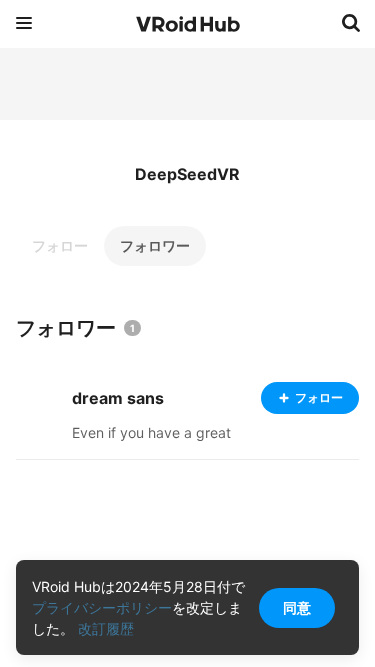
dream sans (118, 398)
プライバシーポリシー (102, 607)
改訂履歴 (106, 628)
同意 (297, 607)
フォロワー (155, 245)
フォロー (60, 245)
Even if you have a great (151, 432)
